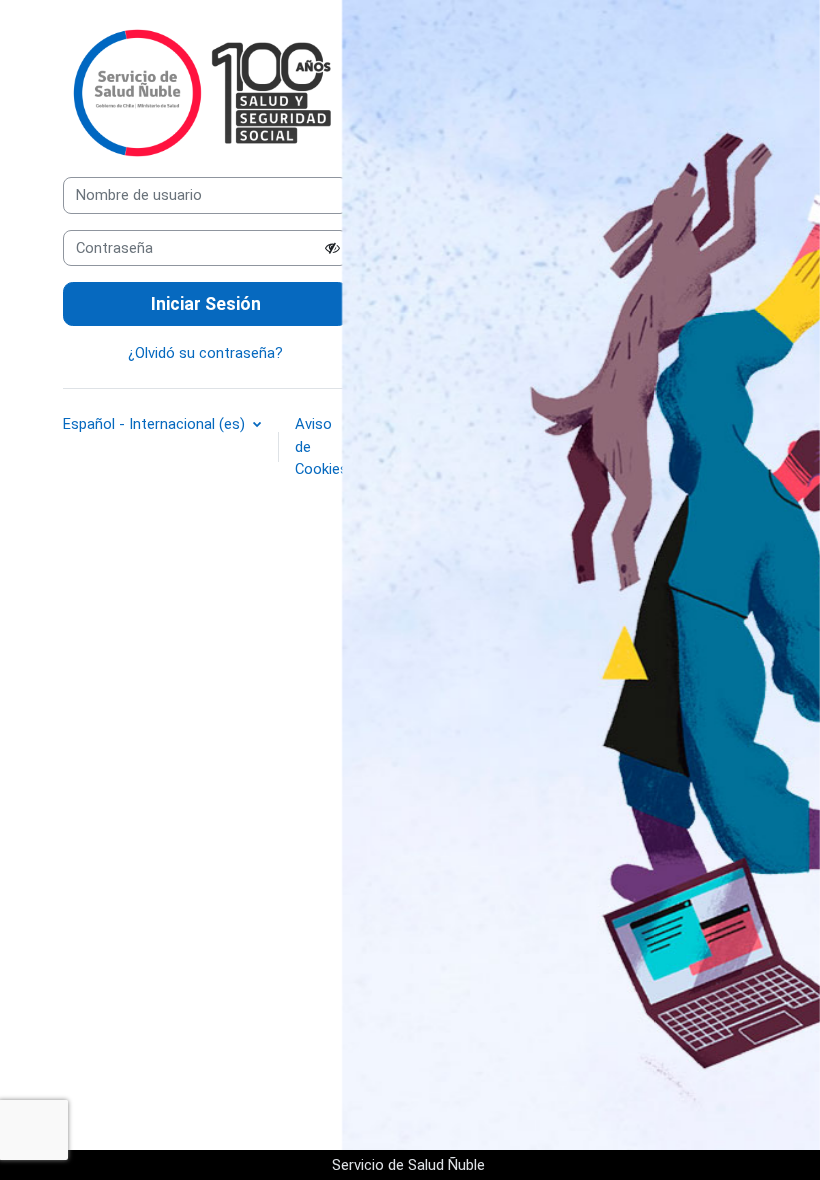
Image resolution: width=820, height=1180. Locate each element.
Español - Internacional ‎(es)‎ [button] (156, 424)
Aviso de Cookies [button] (321, 446)
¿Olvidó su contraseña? (205, 353)
